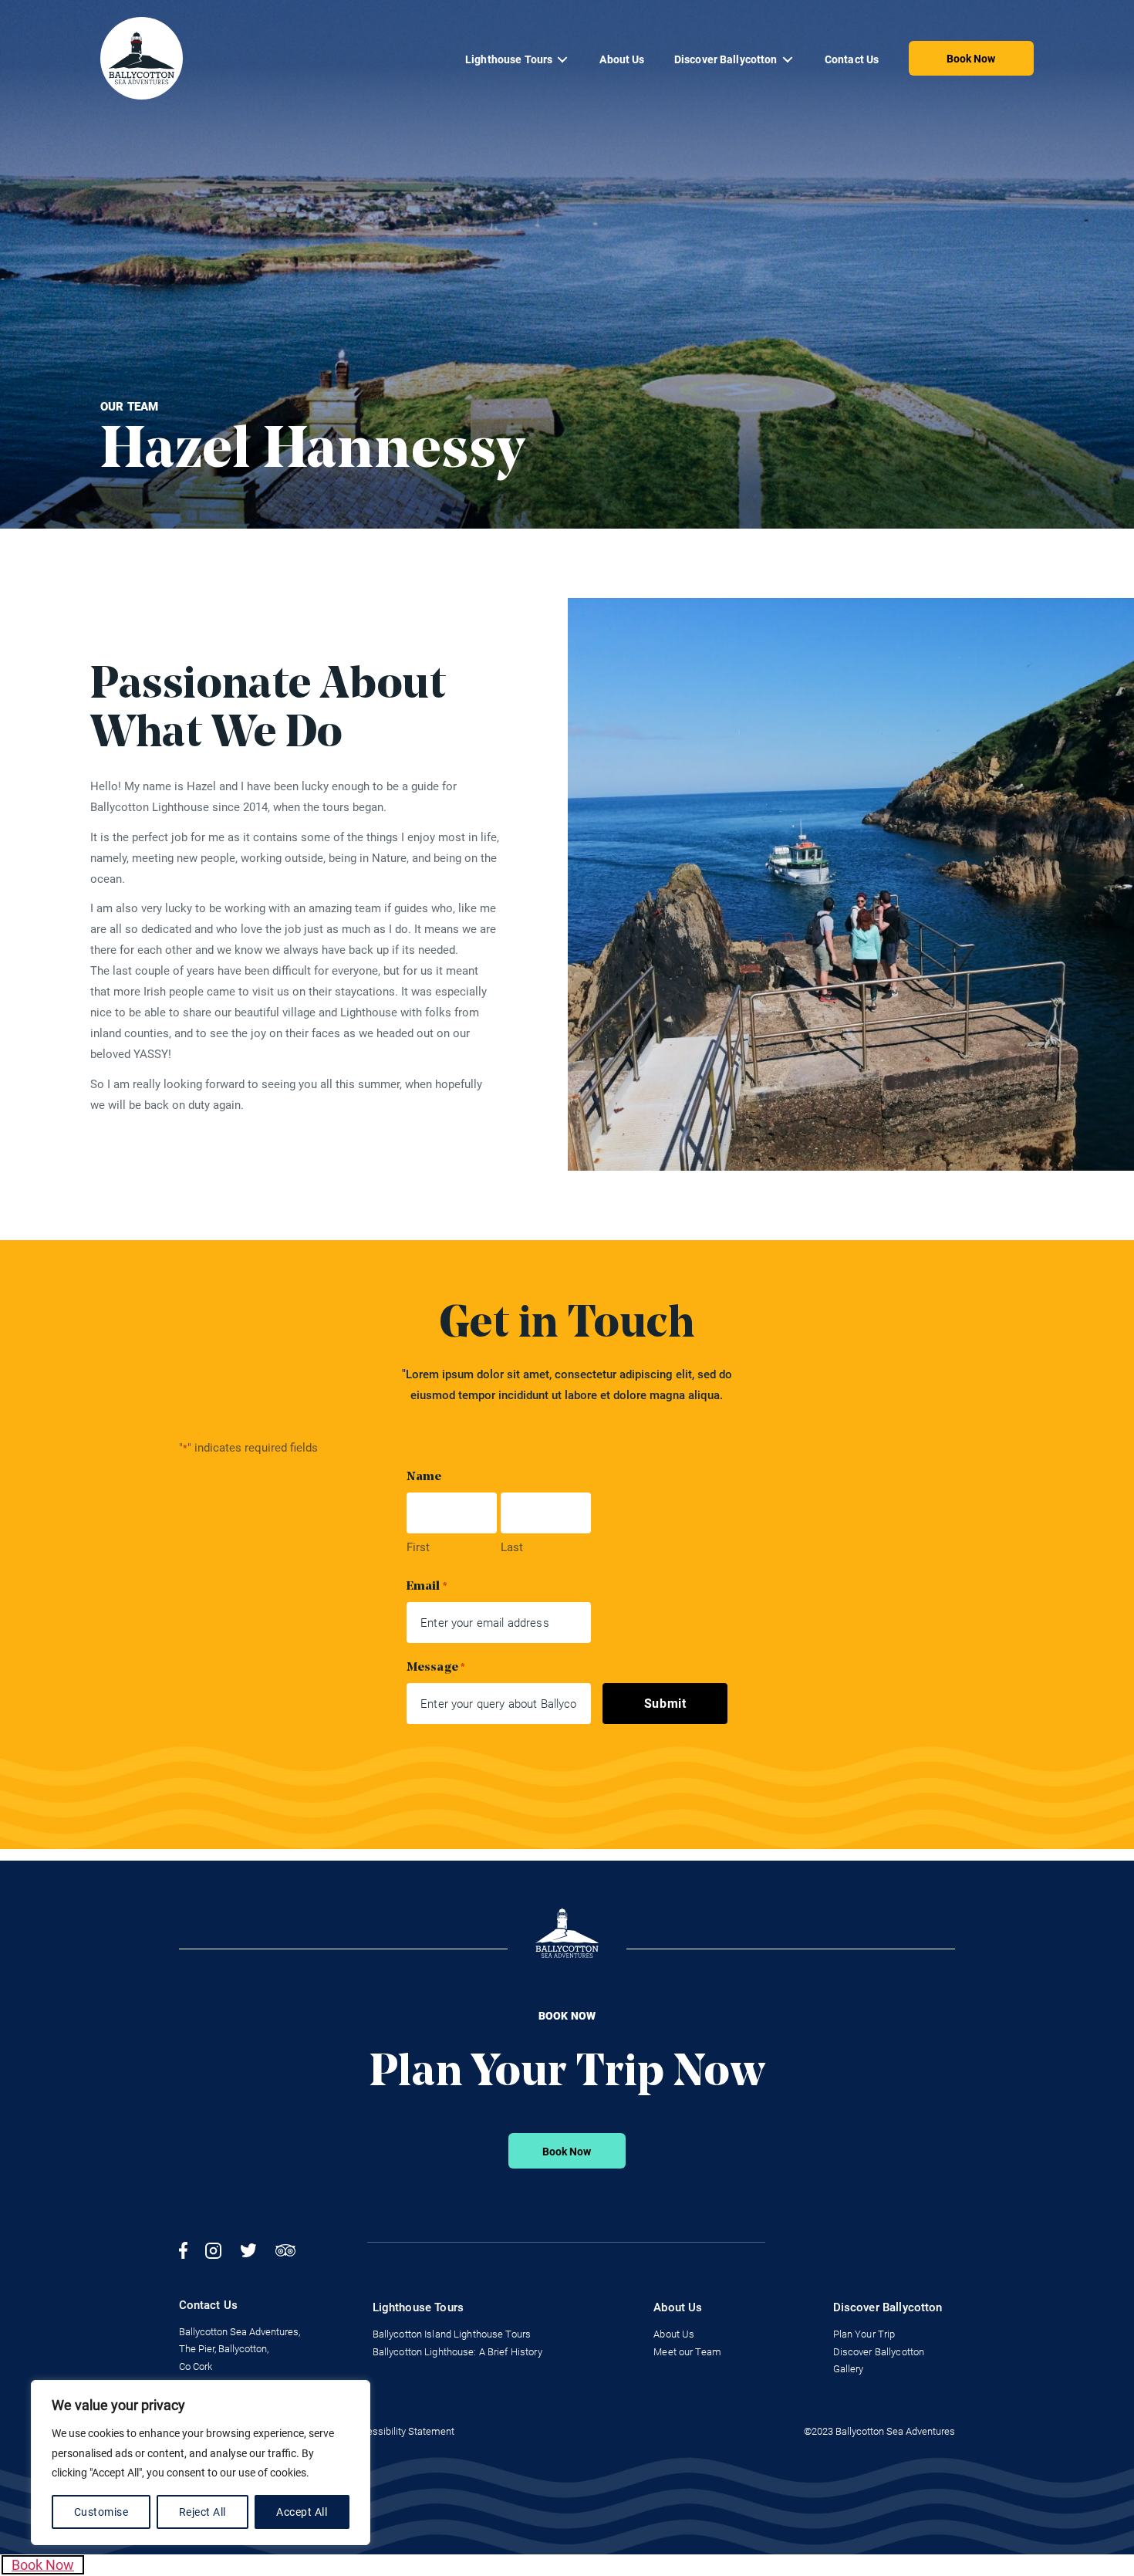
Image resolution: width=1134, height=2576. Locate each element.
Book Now (971, 59)
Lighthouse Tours (509, 59)
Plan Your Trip (864, 2334)
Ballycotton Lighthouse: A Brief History (457, 2352)
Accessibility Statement (402, 2431)
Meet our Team (687, 2352)
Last (512, 1547)
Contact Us (852, 59)
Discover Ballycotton (726, 59)
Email (427, 1587)
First (418, 1547)
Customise (101, 2512)
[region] (201, 2463)
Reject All (202, 2512)
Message (436, 1668)
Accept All (302, 2512)
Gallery (849, 2369)
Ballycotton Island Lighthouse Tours (452, 2334)
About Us (622, 59)
